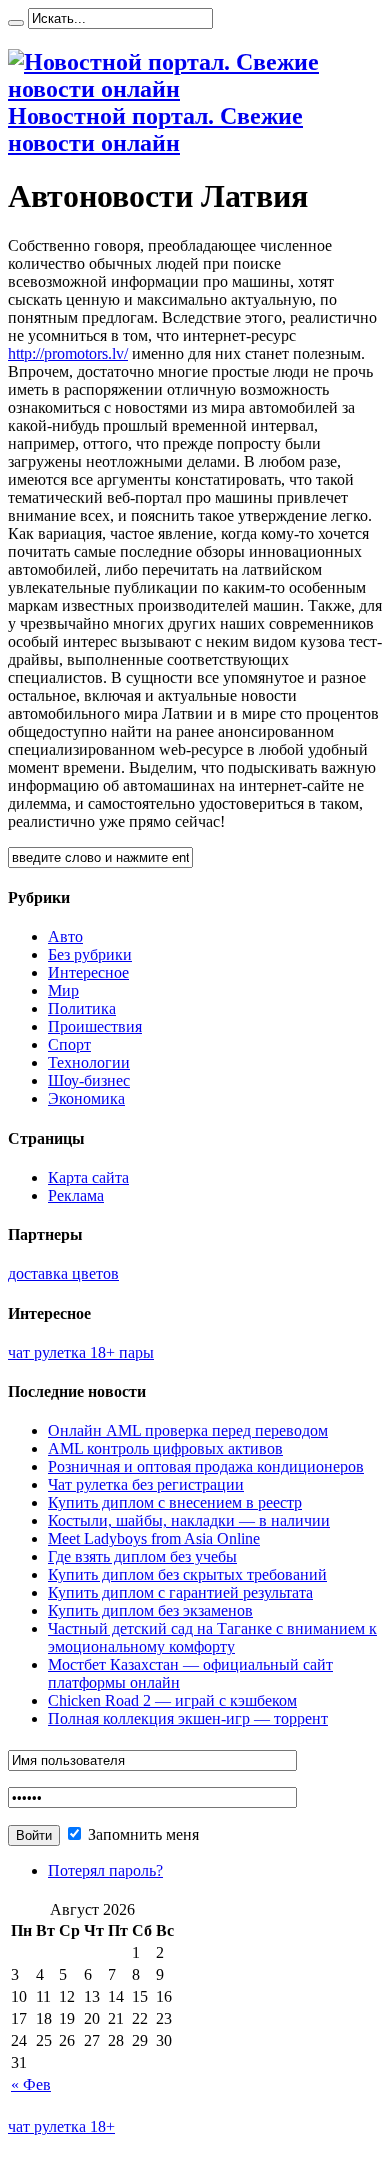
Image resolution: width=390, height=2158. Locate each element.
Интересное (88, 972)
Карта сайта (88, 1177)
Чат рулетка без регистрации (146, 1484)
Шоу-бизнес (89, 1080)
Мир (63, 990)
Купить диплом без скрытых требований (187, 1574)
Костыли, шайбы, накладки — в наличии (189, 1520)
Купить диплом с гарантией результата (180, 1592)
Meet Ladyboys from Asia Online (154, 1538)
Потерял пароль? (105, 1870)
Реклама (76, 1195)
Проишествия (95, 1026)
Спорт (69, 1044)
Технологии (89, 1062)
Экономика (86, 1098)
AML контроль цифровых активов (165, 1448)
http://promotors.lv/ (68, 353)
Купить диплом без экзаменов (150, 1610)
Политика (82, 1008)
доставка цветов (63, 1273)
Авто (65, 936)
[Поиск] (16, 23)
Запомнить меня (141, 1834)
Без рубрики (90, 954)
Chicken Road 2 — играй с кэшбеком (172, 1700)
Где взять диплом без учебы (142, 1556)
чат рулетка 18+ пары (81, 1352)
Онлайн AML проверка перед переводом (188, 1430)
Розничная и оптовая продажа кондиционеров (206, 1466)
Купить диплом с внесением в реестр (175, 1502)
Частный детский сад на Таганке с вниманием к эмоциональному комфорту (212, 1637)
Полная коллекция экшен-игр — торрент (188, 1718)
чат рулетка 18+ (61, 2126)
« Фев (31, 2084)
